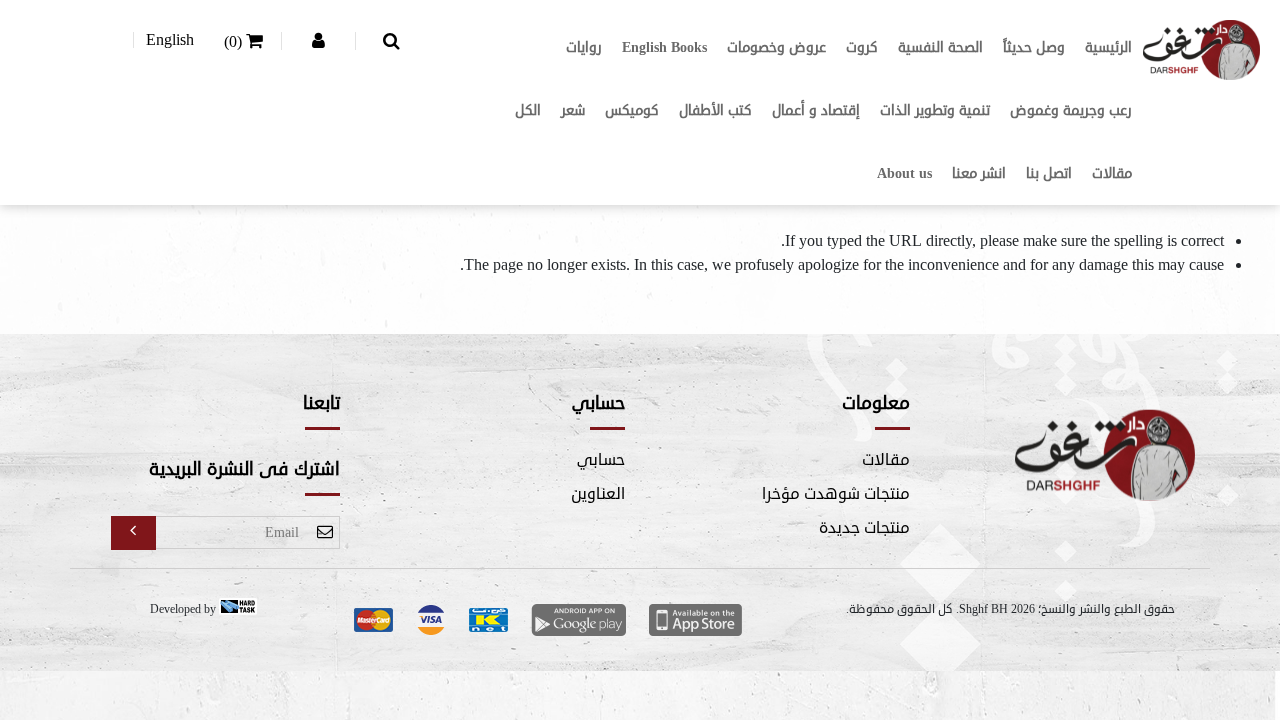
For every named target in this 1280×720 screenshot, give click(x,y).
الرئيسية (1108, 47)
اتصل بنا (1049, 173)
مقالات (1112, 173)
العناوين (598, 494)
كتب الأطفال (715, 110)
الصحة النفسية (940, 47)
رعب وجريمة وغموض (1071, 110)
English (170, 40)
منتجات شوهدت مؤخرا (836, 494)
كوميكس (632, 110)
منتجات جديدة (864, 528)
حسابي (601, 460)
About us (904, 173)
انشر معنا (979, 173)
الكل (528, 110)
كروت (862, 47)
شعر (573, 110)
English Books (664, 47)
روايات (584, 47)
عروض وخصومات (776, 47)
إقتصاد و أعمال (816, 110)
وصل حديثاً (1034, 47)
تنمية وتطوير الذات (935, 110)
